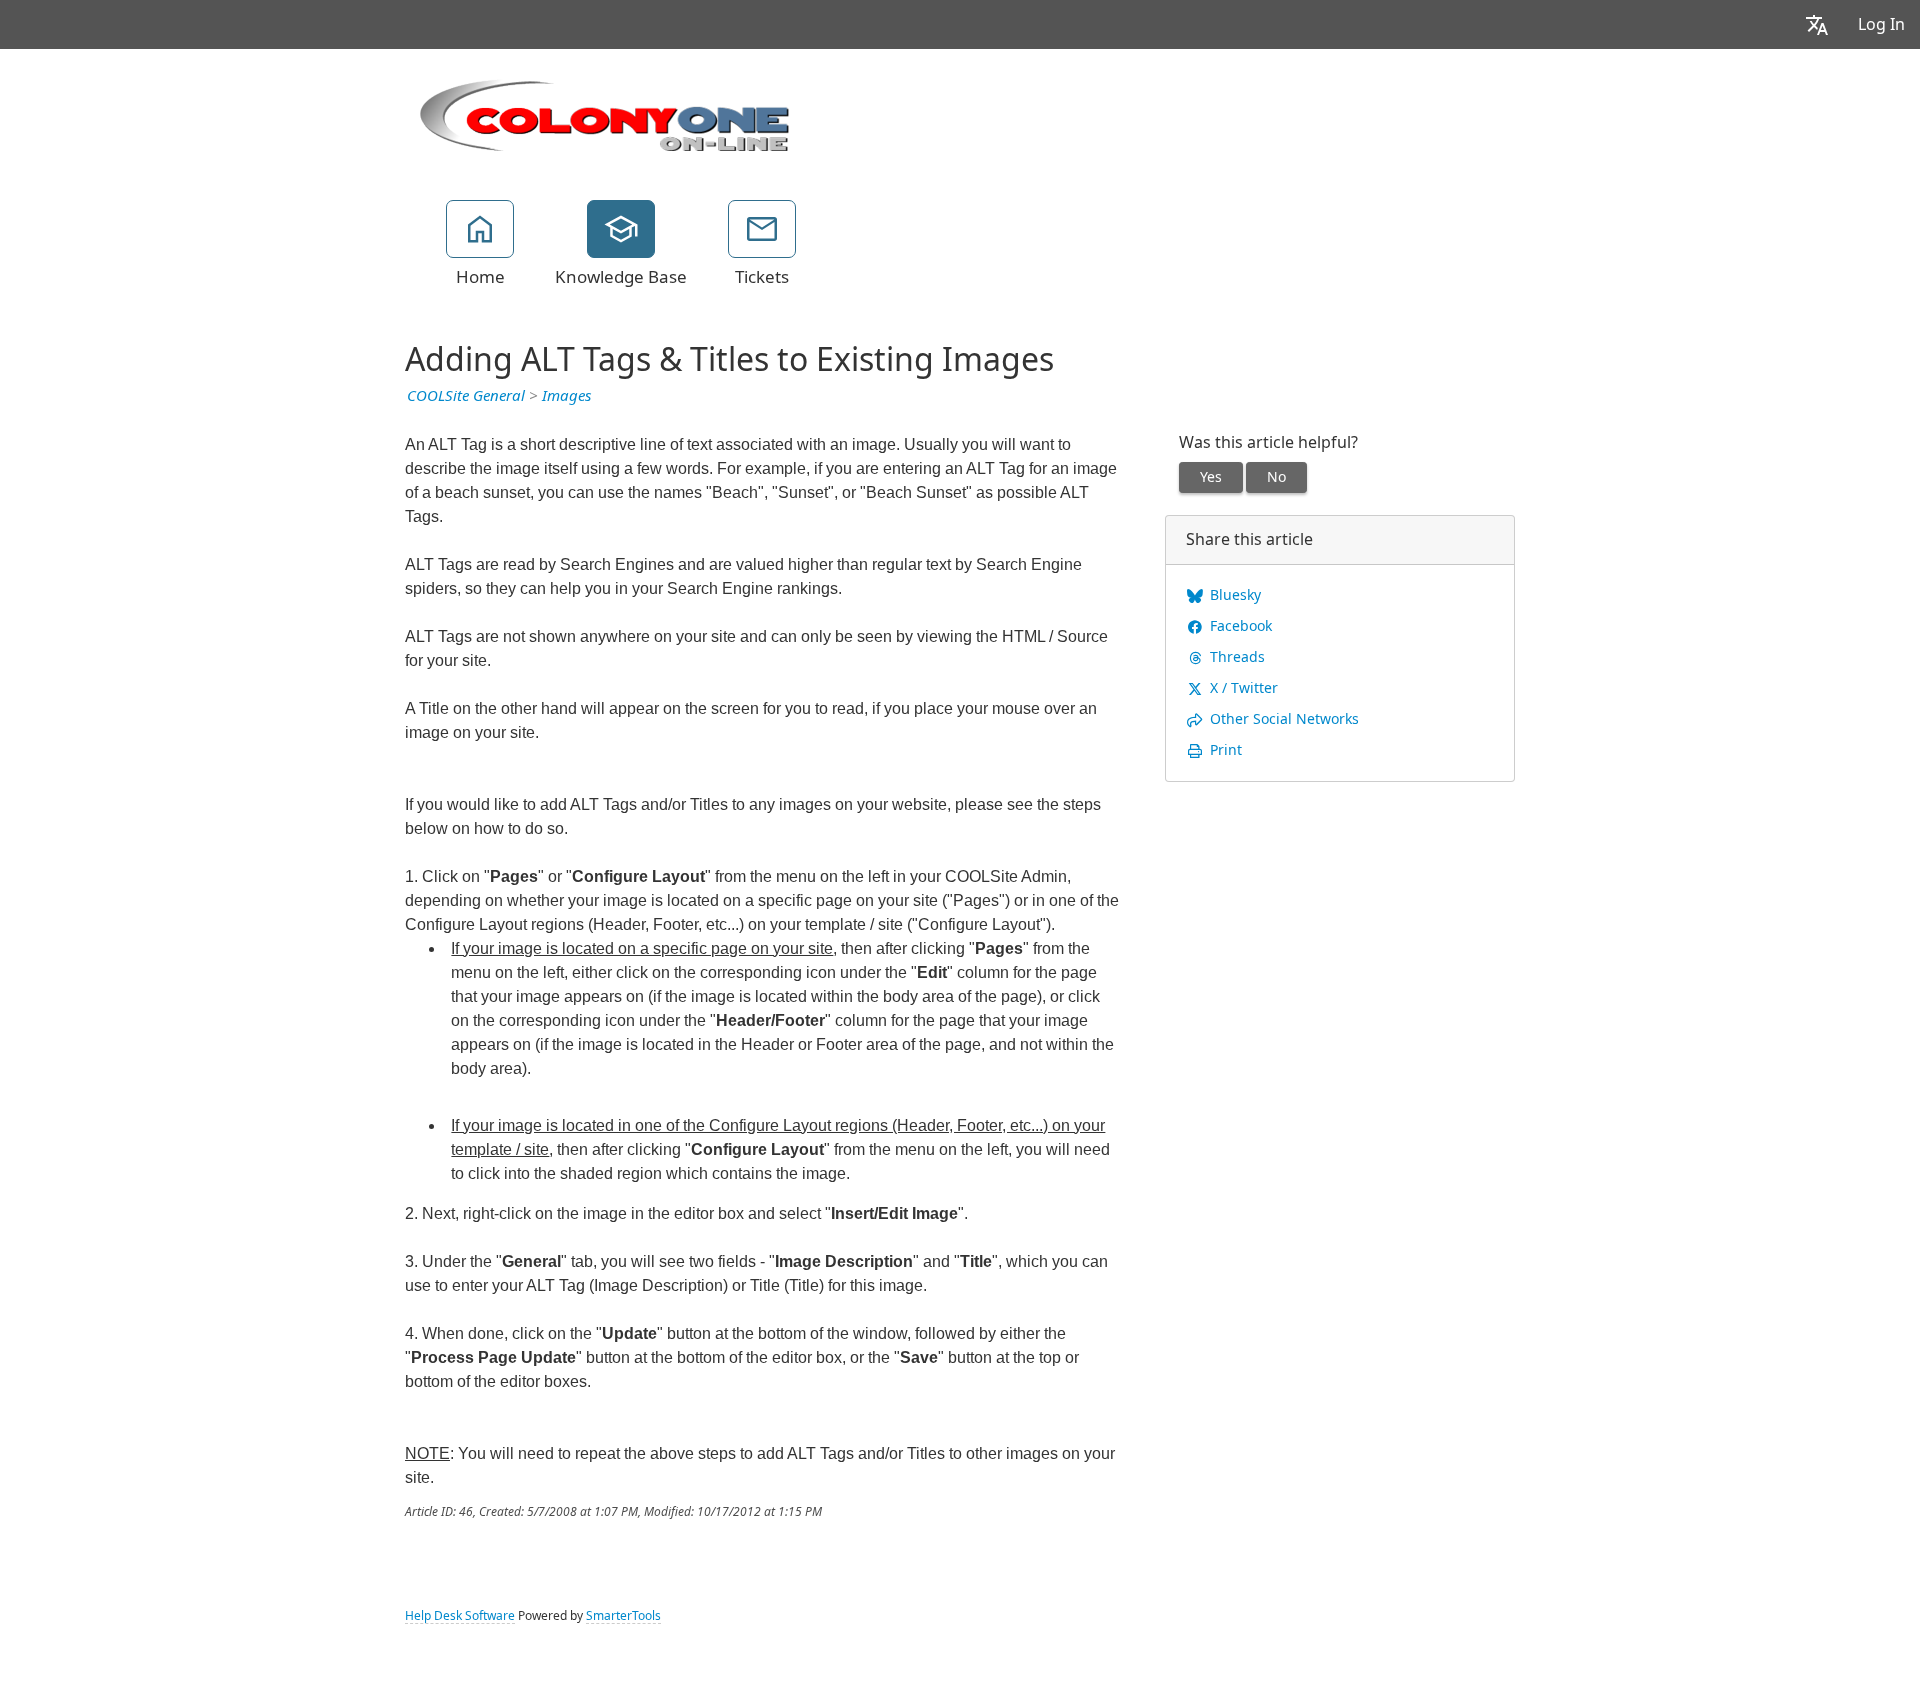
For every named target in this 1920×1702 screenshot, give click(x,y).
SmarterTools (623, 1616)
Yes (1211, 477)
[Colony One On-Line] (605, 113)
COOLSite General (466, 396)
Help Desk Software (460, 1616)
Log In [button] (1881, 24)
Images (566, 396)
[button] (1817, 24)
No (1276, 477)
